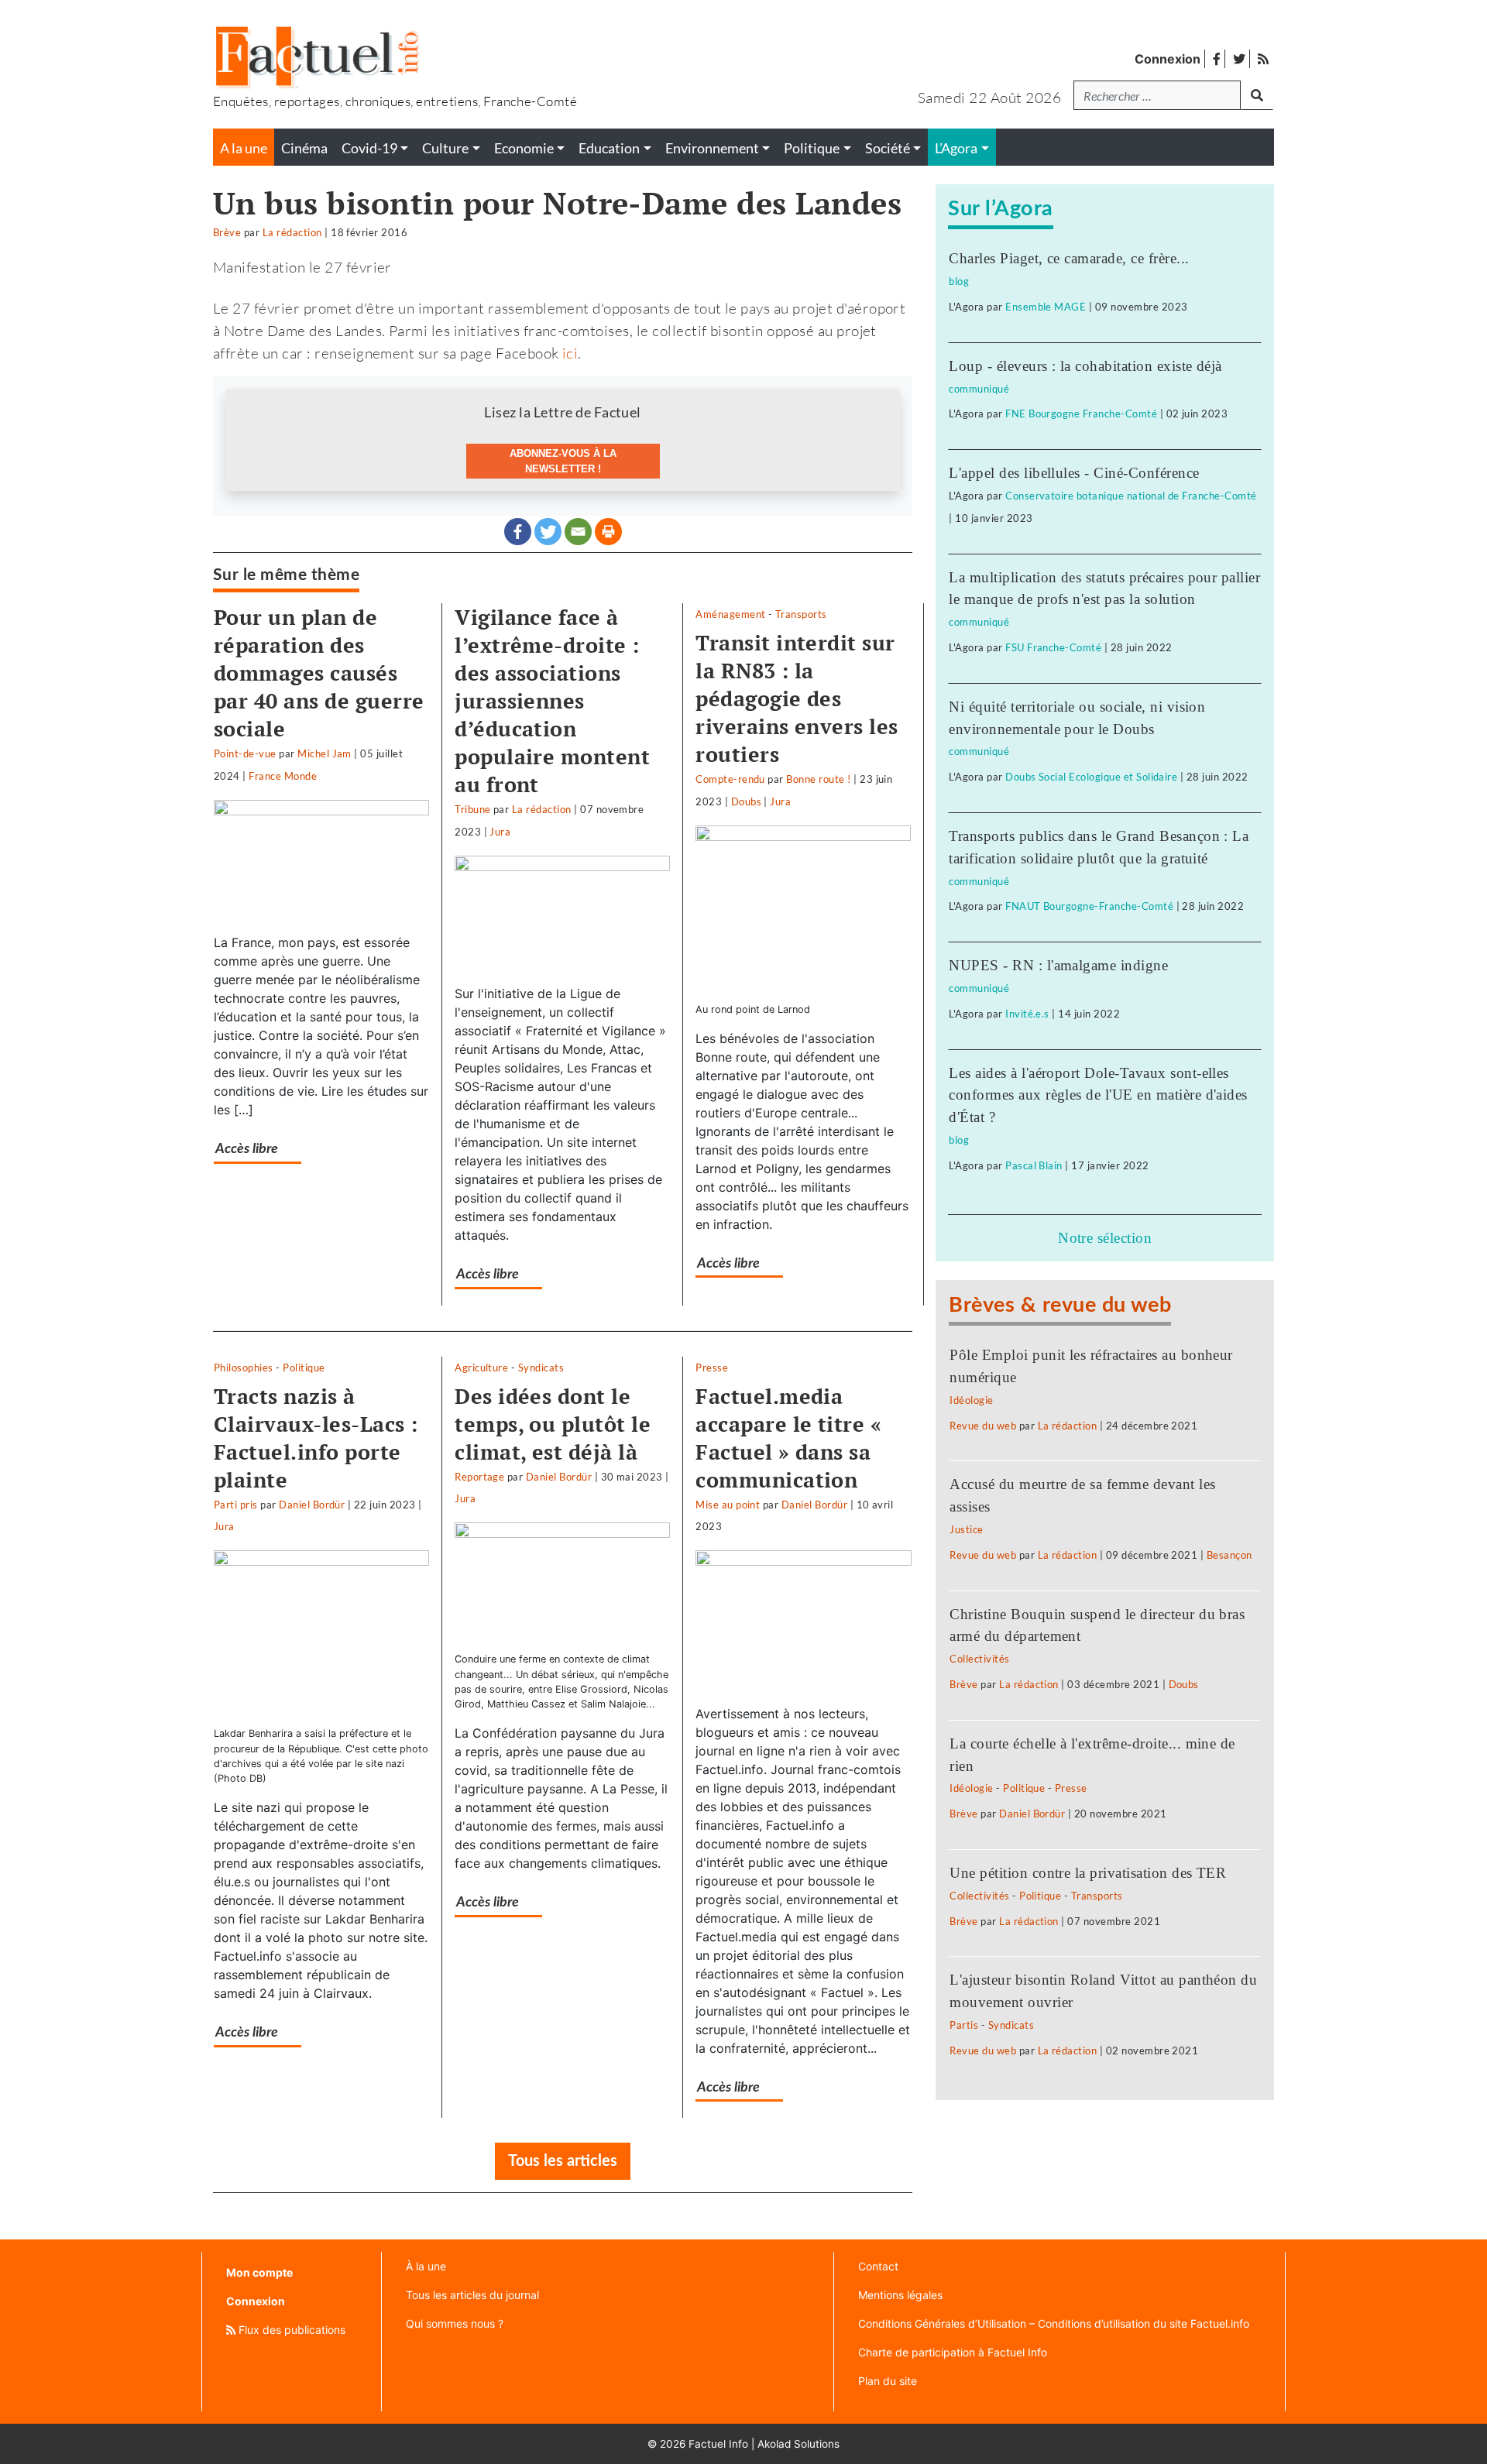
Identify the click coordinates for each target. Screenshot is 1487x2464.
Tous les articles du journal (472, 2295)
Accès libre (247, 1149)
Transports (801, 614)
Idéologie (971, 1400)
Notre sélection (1105, 1238)
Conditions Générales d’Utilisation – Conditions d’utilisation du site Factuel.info (1054, 2323)
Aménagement (730, 614)
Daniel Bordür (312, 1505)
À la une (426, 2266)
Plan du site (888, 2381)
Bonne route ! (818, 779)
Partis (964, 2025)
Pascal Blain (1034, 1165)
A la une (244, 148)
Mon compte (259, 2272)
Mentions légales (900, 2295)
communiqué (979, 389)
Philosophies (244, 1368)
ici (570, 353)
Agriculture (481, 1368)
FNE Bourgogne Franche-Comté (1081, 414)
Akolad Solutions (798, 2444)
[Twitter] (548, 532)
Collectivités (979, 1659)
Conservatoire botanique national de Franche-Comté (1131, 496)
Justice (966, 1529)
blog (959, 281)
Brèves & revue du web (1060, 1305)
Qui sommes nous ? (455, 2323)
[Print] (608, 532)
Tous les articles (563, 2161)
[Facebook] (518, 532)
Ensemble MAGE (1046, 307)
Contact (878, 2266)
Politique (304, 1368)
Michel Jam (325, 753)
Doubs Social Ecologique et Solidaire (1091, 777)
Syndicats (541, 1368)
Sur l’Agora (1000, 209)
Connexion (1168, 59)
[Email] (578, 532)
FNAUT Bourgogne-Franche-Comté (1089, 906)
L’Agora (956, 148)
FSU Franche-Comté (1053, 647)
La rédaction (292, 232)
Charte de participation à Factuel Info (953, 2352)
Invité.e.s (1027, 1014)
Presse (712, 1368)
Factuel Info (718, 2444)
